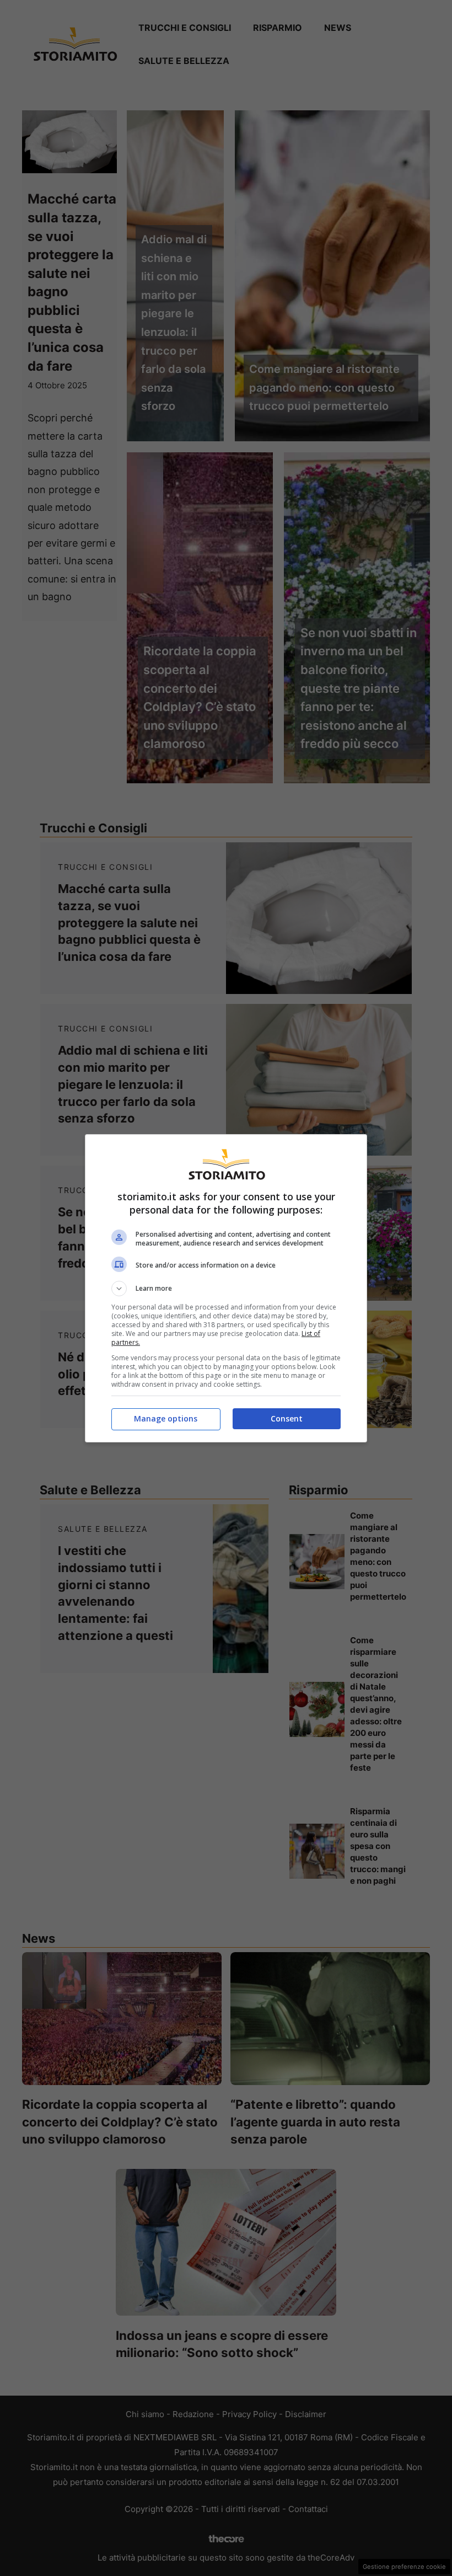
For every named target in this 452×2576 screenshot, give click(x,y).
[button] (226, 1289)
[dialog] (226, 1288)
